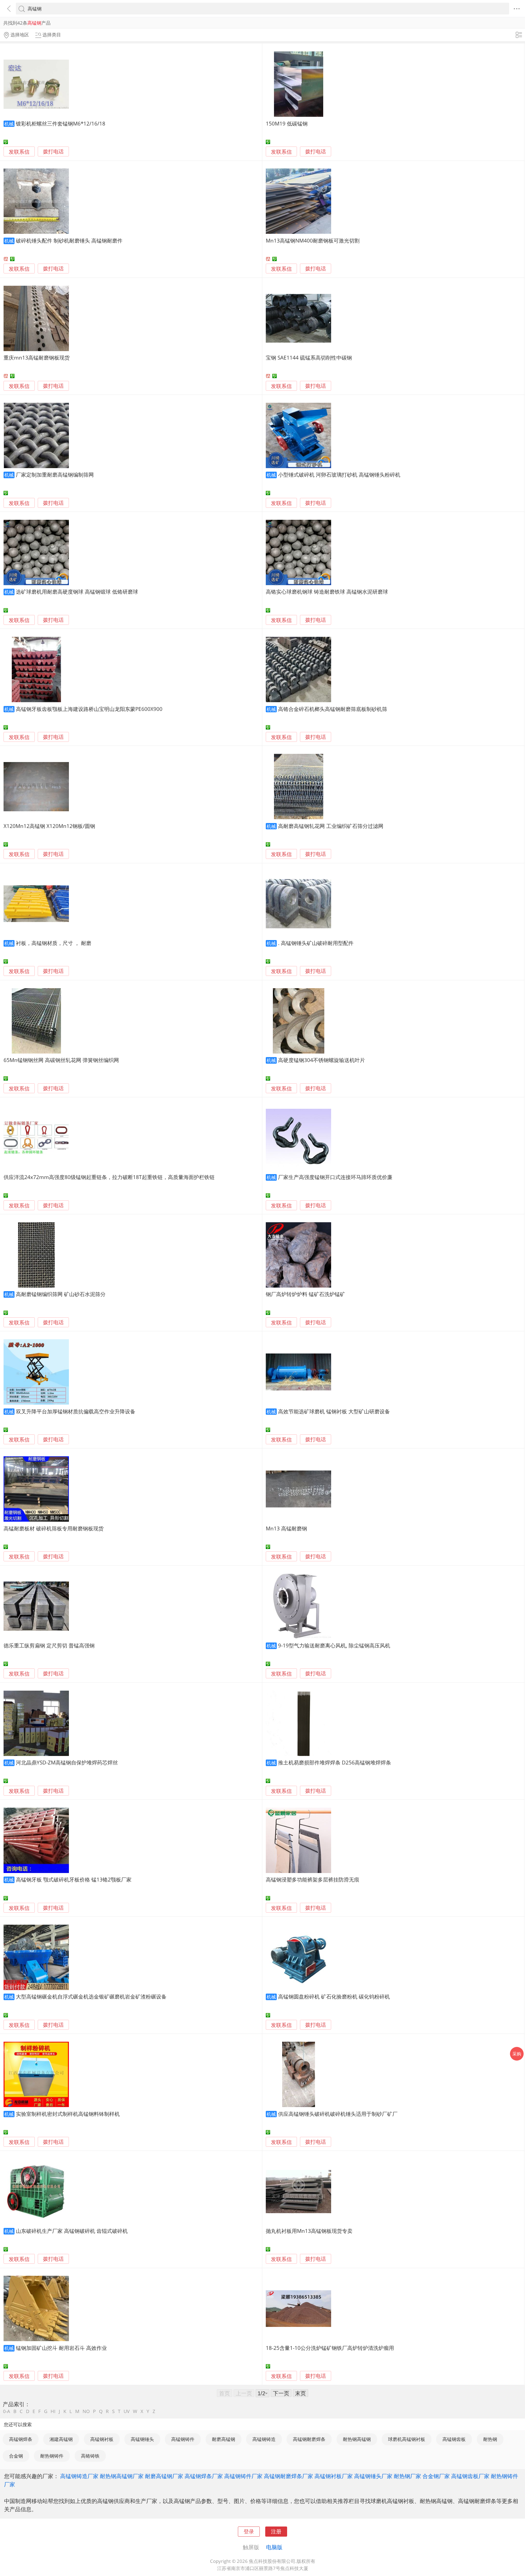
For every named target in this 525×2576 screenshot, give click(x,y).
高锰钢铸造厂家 (79, 2476)
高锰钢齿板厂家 (470, 2476)
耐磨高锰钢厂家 (164, 2476)
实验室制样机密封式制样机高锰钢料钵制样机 (68, 2114)
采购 (517, 2054)
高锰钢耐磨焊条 (309, 2439)
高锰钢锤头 (142, 2439)
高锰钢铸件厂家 (243, 2476)
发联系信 (19, 152)
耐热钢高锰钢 (357, 2439)
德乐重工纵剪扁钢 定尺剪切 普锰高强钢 (49, 1645)
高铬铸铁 (90, 2456)
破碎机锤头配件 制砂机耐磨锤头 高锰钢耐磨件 (69, 240)
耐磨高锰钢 (224, 2439)
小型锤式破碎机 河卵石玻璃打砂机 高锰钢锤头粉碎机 (339, 475)
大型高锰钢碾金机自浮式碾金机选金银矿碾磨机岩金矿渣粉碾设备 (91, 1996)
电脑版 (274, 2547)
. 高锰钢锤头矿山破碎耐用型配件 (316, 943)
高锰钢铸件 (183, 2439)
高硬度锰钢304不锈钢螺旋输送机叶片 (322, 1060)
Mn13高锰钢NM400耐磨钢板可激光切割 (313, 240)
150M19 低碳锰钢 (287, 123)
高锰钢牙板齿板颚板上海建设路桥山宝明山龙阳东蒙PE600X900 (89, 709)
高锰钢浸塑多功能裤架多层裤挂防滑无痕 (313, 1879)
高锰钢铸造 (264, 2439)
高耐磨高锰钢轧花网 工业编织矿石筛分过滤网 (331, 826)
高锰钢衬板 (102, 2439)
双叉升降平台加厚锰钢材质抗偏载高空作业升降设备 (76, 1411)
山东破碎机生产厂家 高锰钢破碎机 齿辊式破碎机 (72, 2231)
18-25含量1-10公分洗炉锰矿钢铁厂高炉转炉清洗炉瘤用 (330, 2348)
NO (86, 2411)
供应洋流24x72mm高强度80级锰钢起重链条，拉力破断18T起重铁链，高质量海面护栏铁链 (109, 1177)
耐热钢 (490, 2439)
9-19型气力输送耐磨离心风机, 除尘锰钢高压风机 (334, 1645)
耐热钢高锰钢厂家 (122, 2476)
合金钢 (16, 2456)
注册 (276, 2531)
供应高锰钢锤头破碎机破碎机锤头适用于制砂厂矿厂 (338, 2114)
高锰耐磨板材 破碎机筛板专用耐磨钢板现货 (54, 1528)
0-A (7, 2411)
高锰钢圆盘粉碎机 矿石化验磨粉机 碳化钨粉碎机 (334, 1996)
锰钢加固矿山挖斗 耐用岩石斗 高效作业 (61, 2348)
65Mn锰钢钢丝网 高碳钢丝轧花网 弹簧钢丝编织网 (61, 1060)
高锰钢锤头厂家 (373, 2476)
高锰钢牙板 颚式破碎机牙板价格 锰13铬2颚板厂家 (74, 1879)
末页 (301, 2393)
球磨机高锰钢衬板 (407, 2439)
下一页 (281, 2393)
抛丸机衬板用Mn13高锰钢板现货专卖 (309, 2231)
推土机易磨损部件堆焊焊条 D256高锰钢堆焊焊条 (335, 1762)
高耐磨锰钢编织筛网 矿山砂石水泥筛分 (61, 1294)
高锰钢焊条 (21, 2439)
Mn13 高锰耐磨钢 (286, 1528)
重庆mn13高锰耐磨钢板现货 (37, 358)
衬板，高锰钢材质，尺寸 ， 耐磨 (54, 943)
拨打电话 (53, 152)
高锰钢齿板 (454, 2439)
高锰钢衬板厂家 (334, 2476)
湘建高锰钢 (61, 2439)
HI (53, 2411)
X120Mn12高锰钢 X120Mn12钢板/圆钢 (49, 826)
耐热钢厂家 (407, 2476)
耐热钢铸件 (52, 2456)
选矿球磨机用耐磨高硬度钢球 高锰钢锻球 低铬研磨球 (77, 592)
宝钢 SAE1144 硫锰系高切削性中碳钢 (309, 358)
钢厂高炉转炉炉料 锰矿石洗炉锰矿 (305, 1294)
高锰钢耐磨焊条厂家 (288, 2476)
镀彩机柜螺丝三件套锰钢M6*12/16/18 (61, 123)
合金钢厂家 (436, 2476)
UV (127, 2411)
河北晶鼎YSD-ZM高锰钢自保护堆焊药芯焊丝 (67, 1762)
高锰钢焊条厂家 (204, 2476)
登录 (249, 2531)
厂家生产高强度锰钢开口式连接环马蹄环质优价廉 (335, 1177)
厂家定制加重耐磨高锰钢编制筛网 (55, 475)
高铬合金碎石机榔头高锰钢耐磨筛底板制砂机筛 (333, 709)
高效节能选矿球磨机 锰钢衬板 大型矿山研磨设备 (334, 1411)
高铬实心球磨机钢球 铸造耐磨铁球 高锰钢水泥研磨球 (327, 592)
